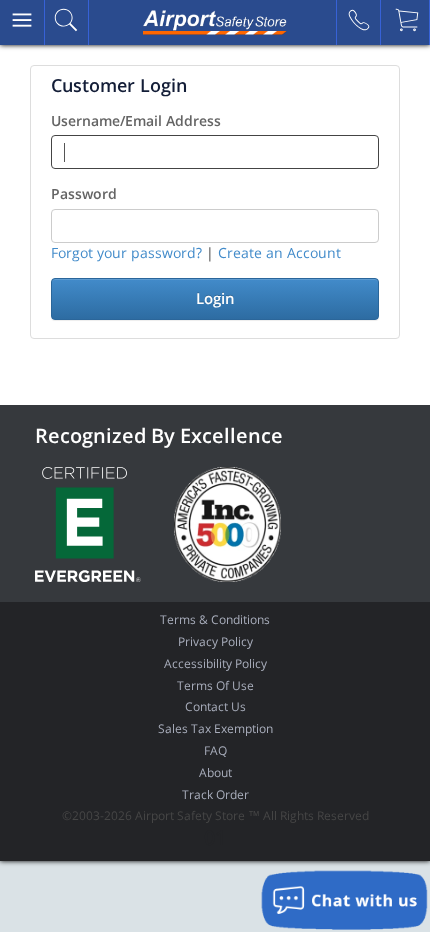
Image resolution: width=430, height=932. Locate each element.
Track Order (215, 794)
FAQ (215, 750)
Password (84, 193)
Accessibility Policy (215, 663)
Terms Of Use (215, 685)
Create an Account (279, 252)
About (215, 772)
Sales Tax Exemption (215, 728)
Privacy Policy (215, 641)
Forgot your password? (126, 252)
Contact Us (215, 706)
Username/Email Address (136, 120)
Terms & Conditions (215, 619)
